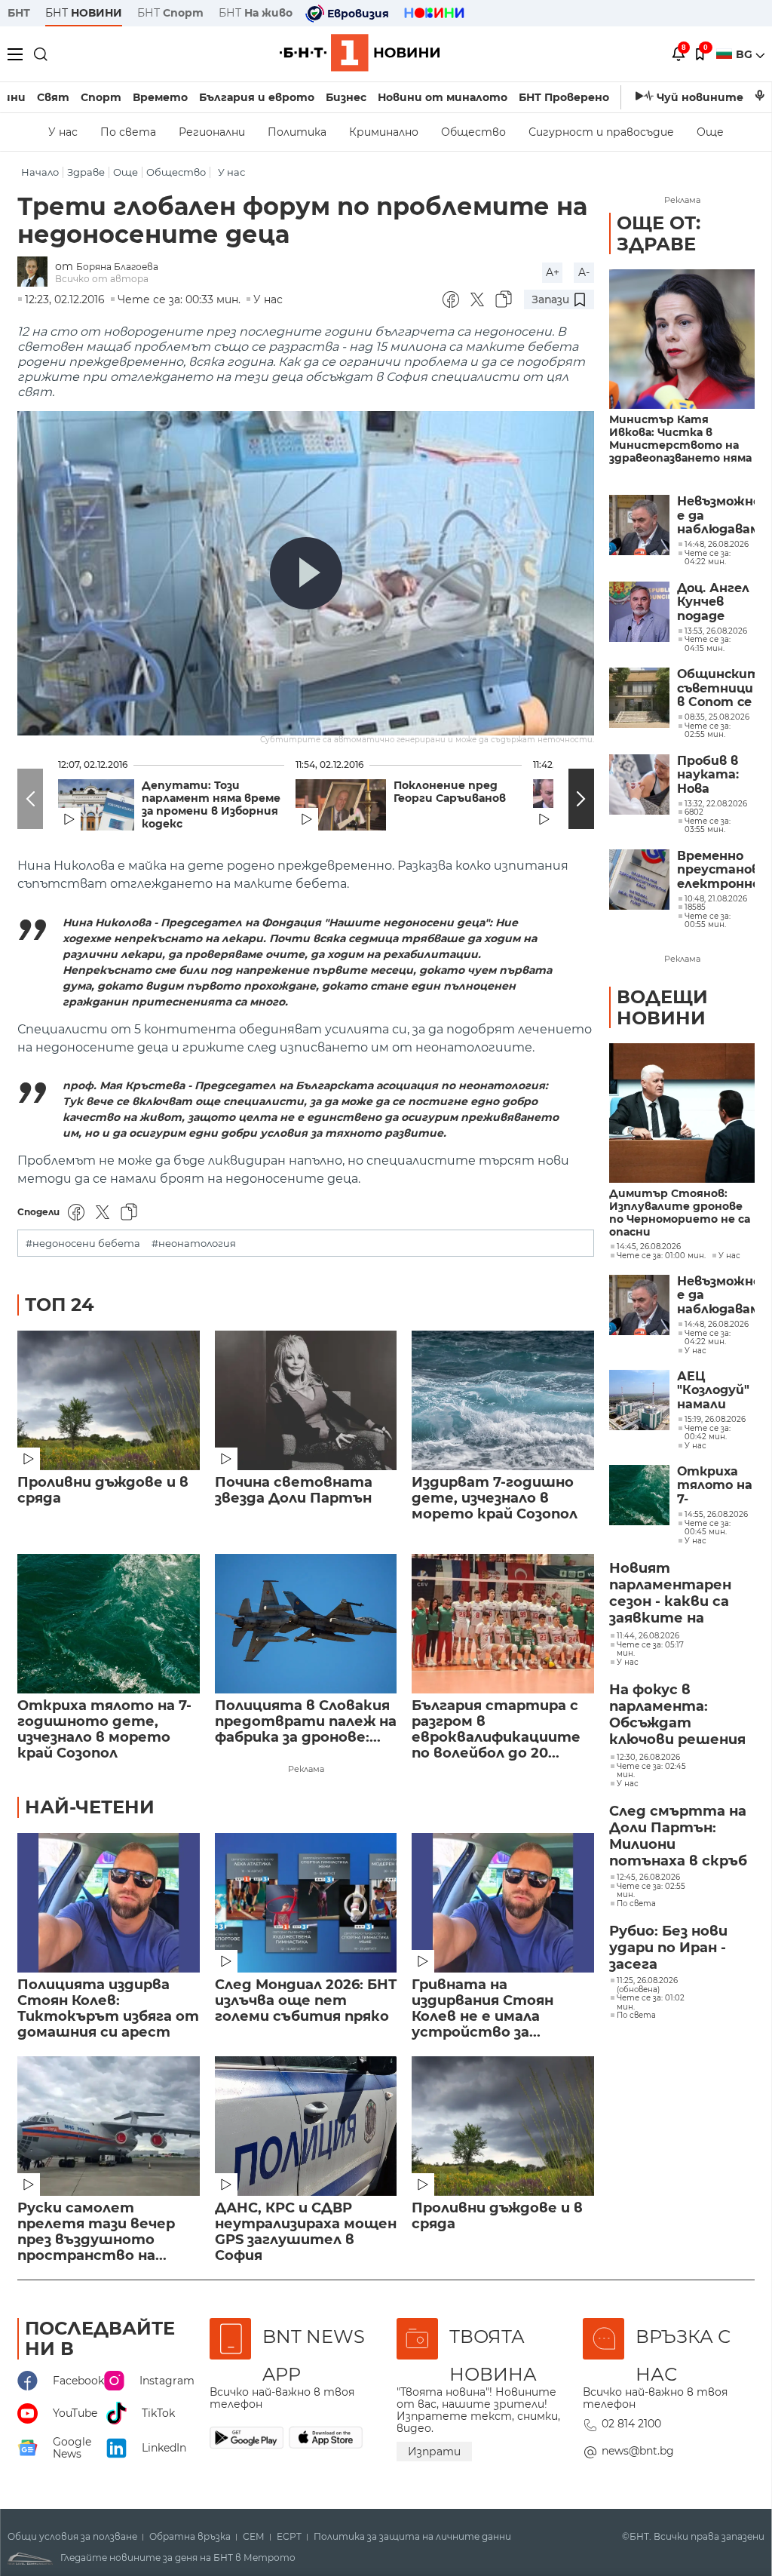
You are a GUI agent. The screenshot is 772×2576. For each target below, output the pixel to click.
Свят (53, 97)
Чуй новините (700, 97)
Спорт (101, 97)
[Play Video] (306, 573)
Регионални (212, 132)
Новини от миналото (443, 97)
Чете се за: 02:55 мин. (651, 1891)
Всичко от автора (102, 279)
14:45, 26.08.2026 (649, 1247)
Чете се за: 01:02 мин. (651, 2002)
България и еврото (257, 97)
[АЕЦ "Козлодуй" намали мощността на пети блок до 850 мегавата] (639, 1400)
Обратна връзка (190, 2537)
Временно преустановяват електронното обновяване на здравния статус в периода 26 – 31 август (716, 870)
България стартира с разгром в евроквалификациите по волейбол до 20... (496, 1730)
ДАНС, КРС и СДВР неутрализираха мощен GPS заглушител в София (306, 2232)
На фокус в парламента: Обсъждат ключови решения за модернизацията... (680, 1715)
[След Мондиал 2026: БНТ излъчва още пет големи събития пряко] (306, 1903)
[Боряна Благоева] (36, 273)
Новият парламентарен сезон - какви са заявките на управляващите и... (671, 1594)
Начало (40, 172)
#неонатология (194, 1243)
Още (710, 132)
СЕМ (254, 2537)
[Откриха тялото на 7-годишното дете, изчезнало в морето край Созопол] (109, 1624)
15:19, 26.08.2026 (715, 1420)
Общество (473, 132)
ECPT (289, 2537)
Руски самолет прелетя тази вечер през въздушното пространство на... (96, 2232)
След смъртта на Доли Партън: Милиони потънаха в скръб (678, 1836)
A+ (553, 272)
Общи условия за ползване (72, 2537)
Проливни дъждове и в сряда (103, 1491)
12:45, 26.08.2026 (648, 1878)
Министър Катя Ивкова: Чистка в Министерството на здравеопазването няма (680, 439)
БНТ (19, 13)
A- (584, 272)
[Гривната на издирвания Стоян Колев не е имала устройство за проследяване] (503, 1903)
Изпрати (434, 2452)
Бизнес (346, 97)
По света (128, 132)
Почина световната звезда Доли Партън (294, 1491)
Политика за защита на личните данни (412, 2537)
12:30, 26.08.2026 (648, 1758)
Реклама (306, 1769)
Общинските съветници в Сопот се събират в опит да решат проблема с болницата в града (716, 688)
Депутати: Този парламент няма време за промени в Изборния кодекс (211, 805)
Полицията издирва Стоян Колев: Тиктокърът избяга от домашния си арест (108, 2009)
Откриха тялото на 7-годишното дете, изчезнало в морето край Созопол (104, 1730)
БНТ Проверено (564, 97)
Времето (160, 97)
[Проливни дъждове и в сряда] (109, 1400)
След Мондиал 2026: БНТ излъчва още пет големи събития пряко (306, 2001)
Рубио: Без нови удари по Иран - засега (668, 1948)
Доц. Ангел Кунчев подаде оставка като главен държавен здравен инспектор (715, 602)
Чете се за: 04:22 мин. (708, 1338)
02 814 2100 (631, 2424)
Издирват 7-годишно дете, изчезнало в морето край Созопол (495, 1498)
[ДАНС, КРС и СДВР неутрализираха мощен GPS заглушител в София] (306, 2126)
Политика (297, 132)
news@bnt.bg (638, 2451)
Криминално (384, 132)
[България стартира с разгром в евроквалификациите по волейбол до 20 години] (503, 1624)
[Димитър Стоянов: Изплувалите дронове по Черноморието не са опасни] (682, 1113)
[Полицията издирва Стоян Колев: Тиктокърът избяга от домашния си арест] (109, 1903)
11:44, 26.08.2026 (648, 1636)
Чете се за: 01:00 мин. (661, 1256)
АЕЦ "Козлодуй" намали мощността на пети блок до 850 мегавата (716, 1391)
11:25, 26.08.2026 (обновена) (647, 1985)
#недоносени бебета (83, 1243)
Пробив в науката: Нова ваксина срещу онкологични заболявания (716, 775)
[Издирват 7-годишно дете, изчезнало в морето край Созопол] (503, 1400)
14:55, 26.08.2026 (716, 1515)
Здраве (86, 172)
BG (746, 54)
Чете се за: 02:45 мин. (651, 1771)
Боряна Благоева (117, 267)
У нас (63, 132)
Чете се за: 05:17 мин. (650, 1649)
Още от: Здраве (659, 233)
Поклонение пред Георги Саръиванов (450, 792)
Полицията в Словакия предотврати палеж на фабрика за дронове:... (306, 1722)
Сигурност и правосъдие (601, 132)
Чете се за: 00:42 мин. (708, 1433)
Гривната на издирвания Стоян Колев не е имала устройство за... (482, 2009)
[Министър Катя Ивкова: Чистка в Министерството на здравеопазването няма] (682, 339)
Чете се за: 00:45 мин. (708, 1528)
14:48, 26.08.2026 (717, 1325)
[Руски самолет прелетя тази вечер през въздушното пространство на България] (109, 2126)
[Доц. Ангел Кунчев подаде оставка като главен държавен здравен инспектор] (639, 612)
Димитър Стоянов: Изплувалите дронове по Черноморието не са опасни (680, 1213)
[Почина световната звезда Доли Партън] (306, 1400)
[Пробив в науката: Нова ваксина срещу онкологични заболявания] (639, 784)
